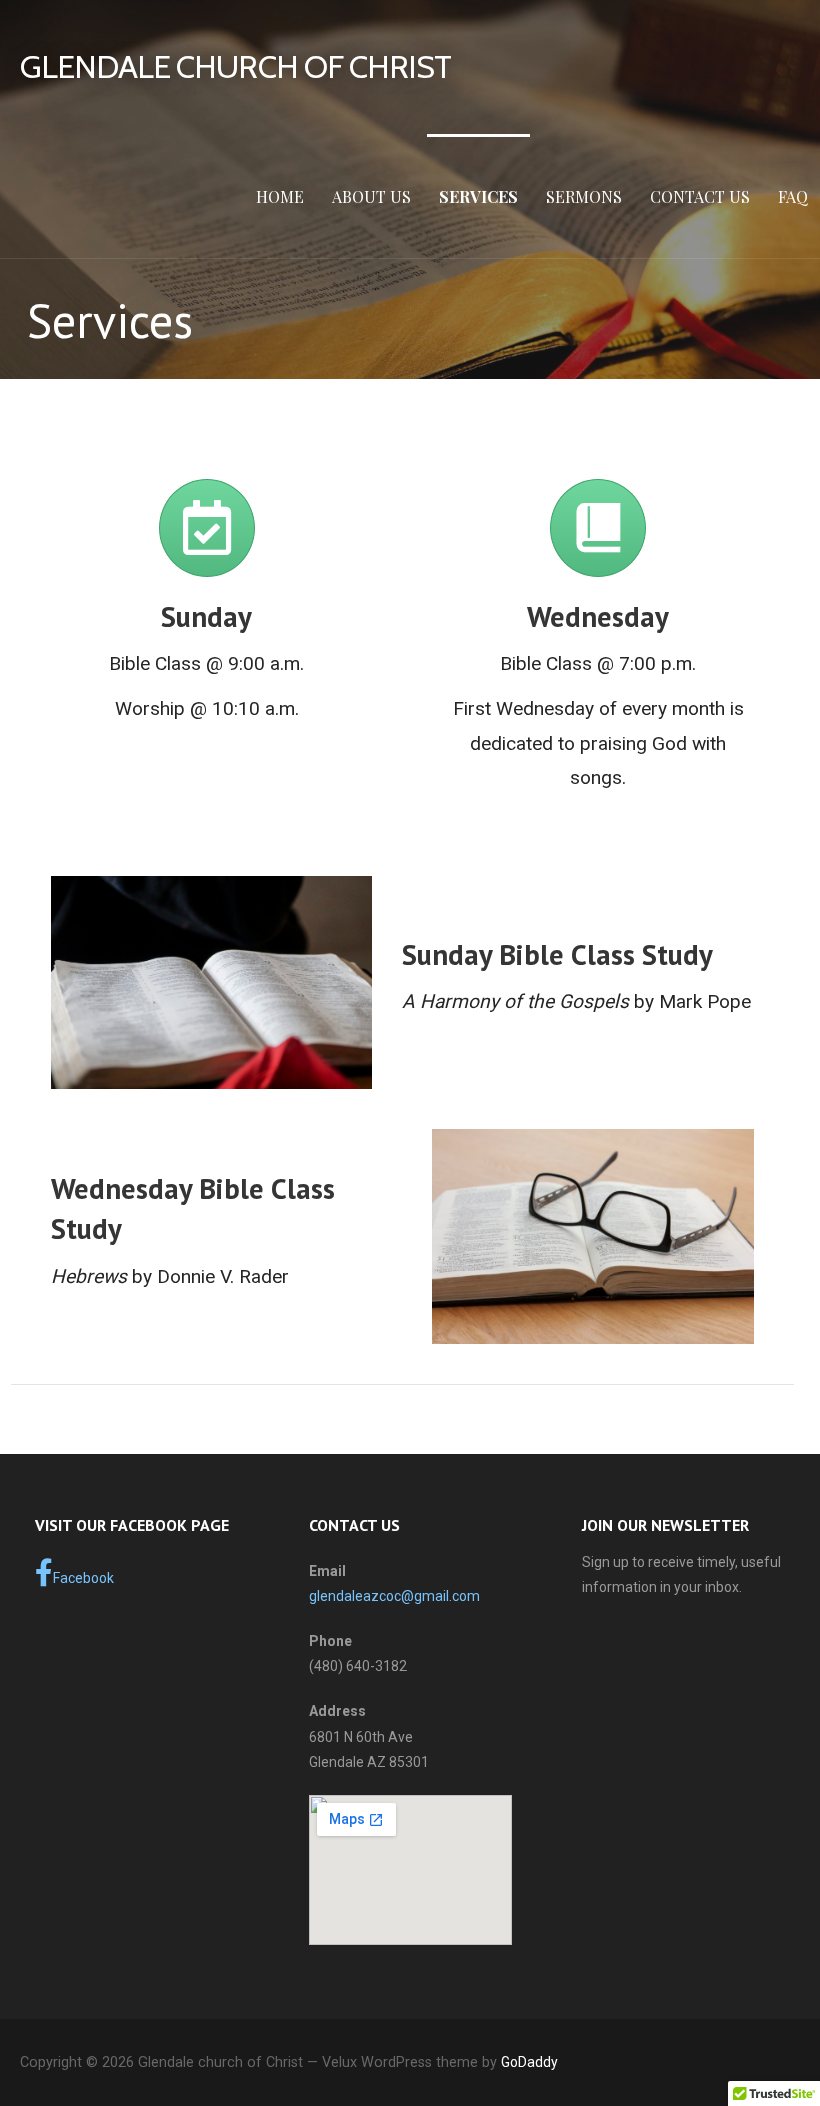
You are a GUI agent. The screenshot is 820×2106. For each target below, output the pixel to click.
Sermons (584, 196)
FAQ (793, 196)
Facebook (83, 1578)
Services (478, 196)
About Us (371, 196)
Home (280, 196)
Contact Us (700, 196)
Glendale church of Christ (235, 66)
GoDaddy (529, 2062)
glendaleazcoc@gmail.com (394, 1596)
